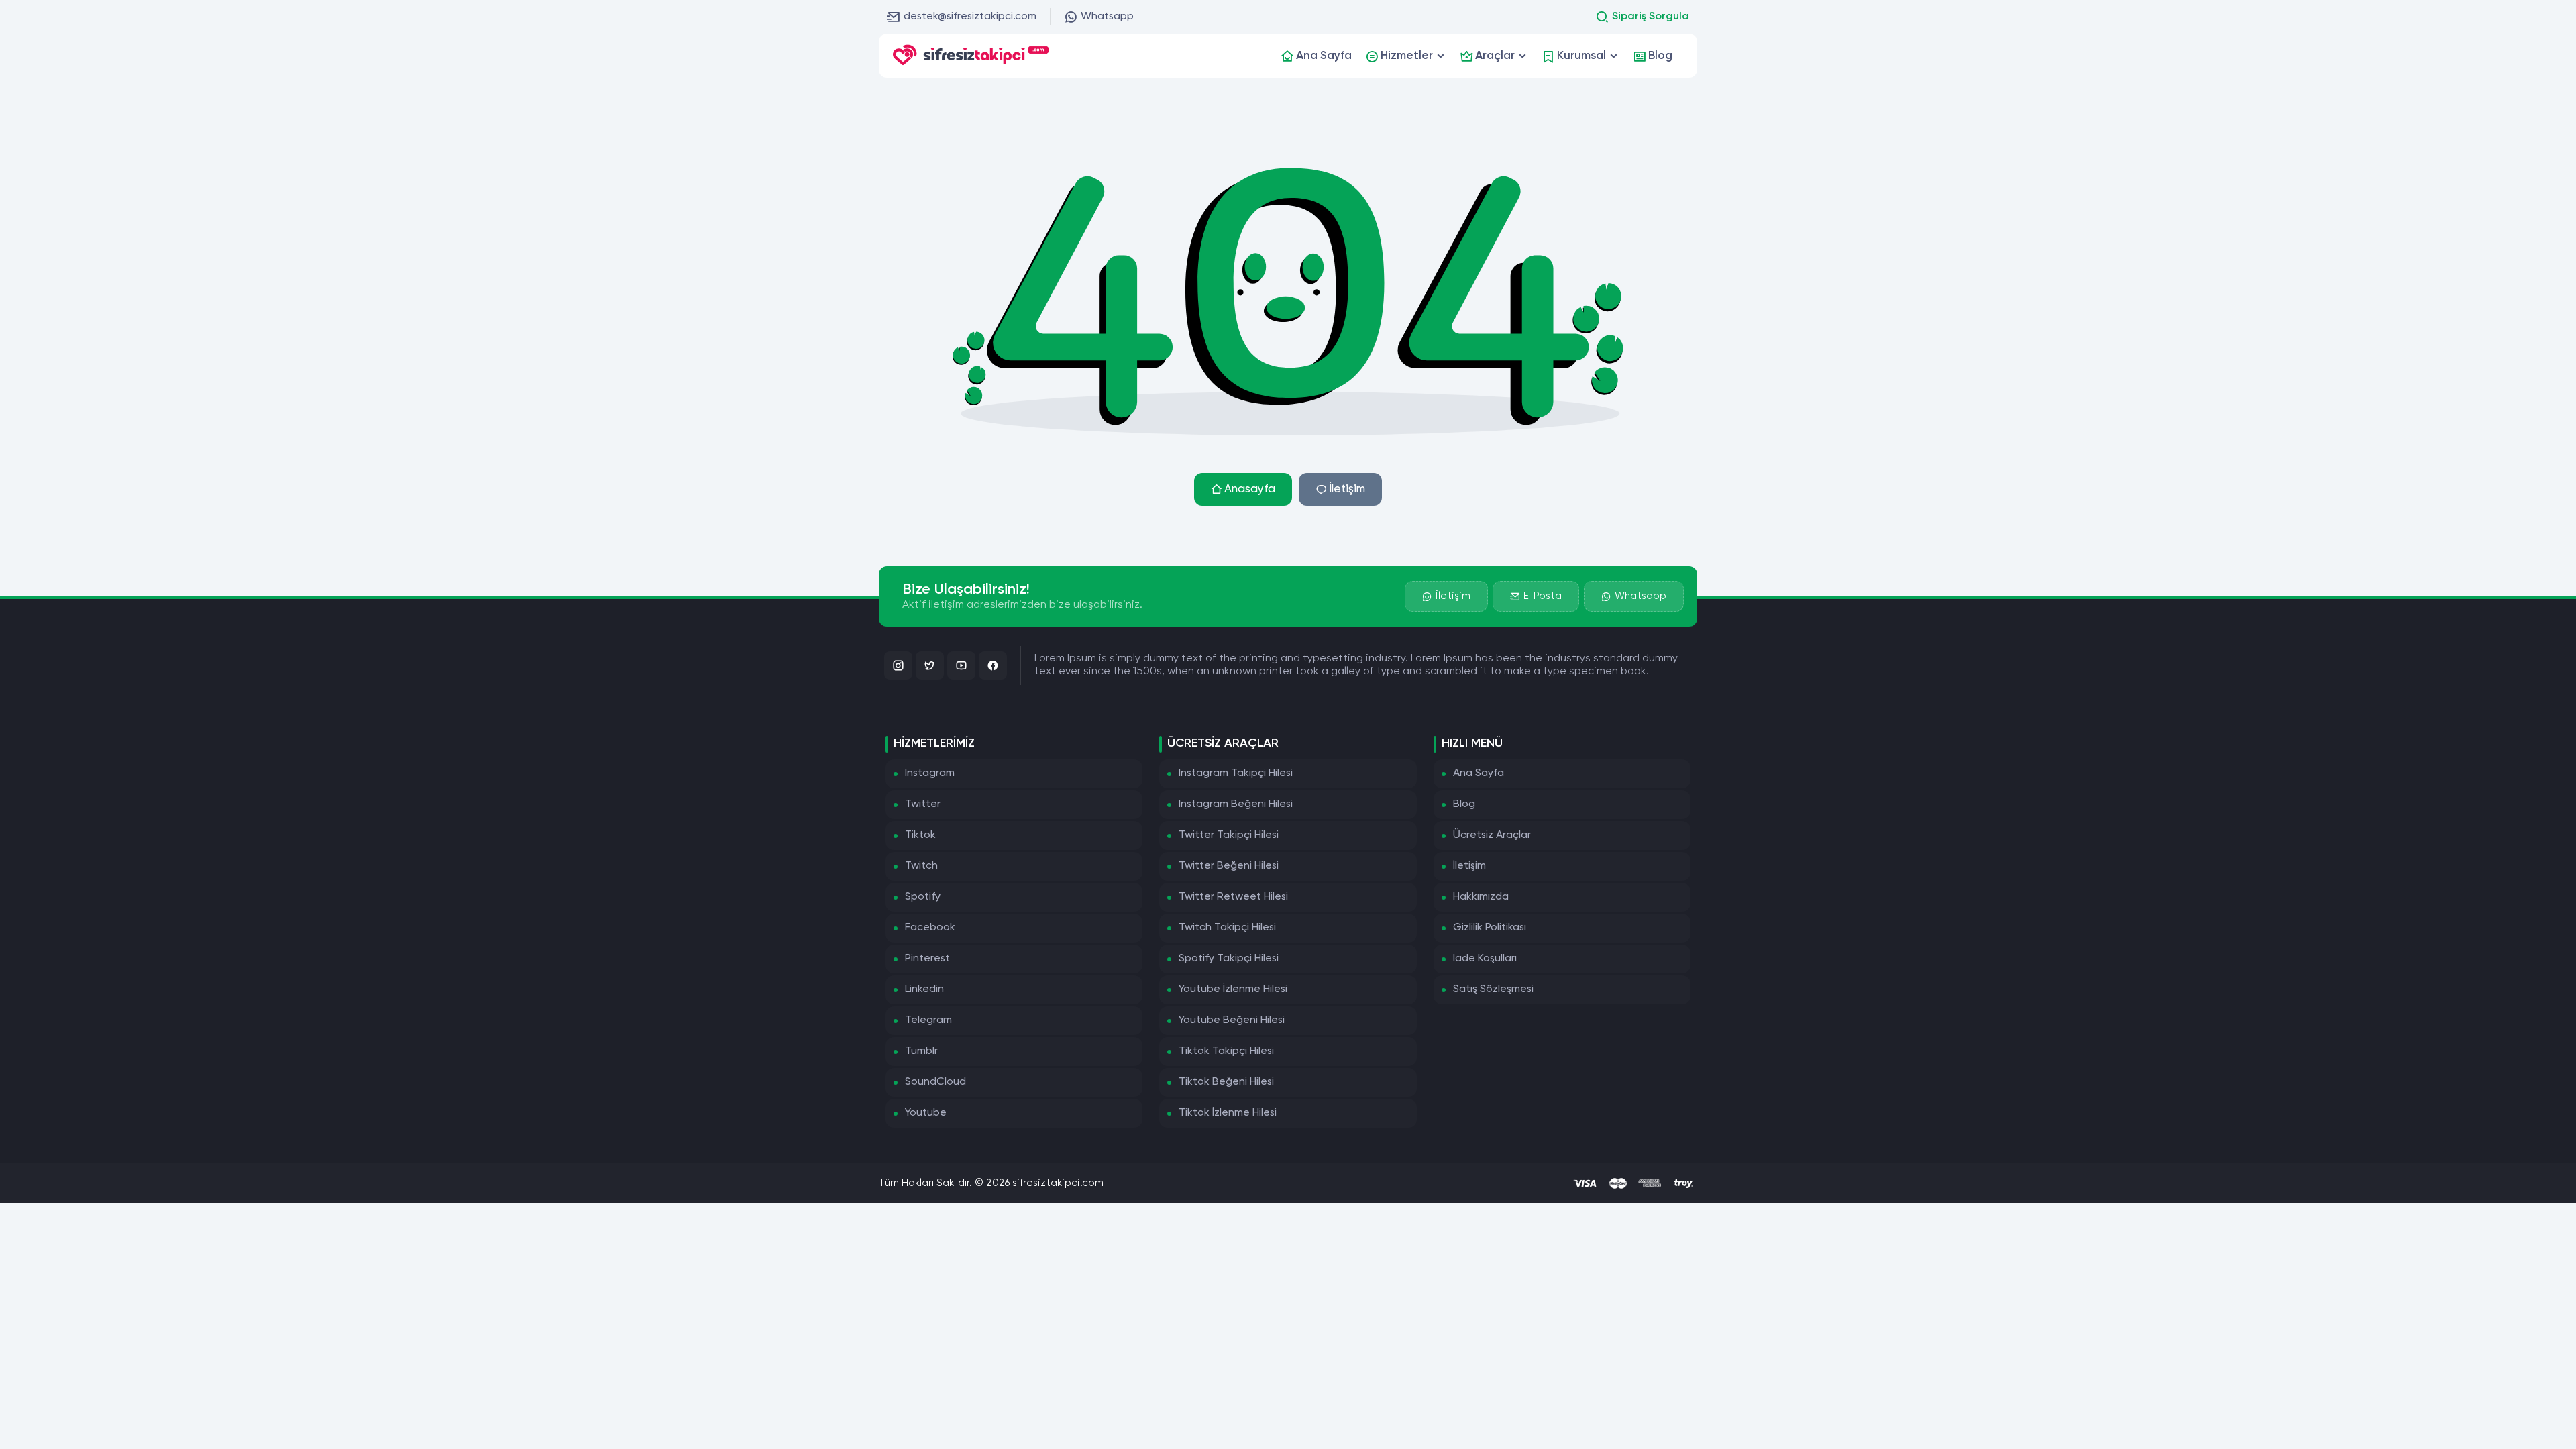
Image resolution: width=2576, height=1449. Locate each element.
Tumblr (921, 1051)
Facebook (930, 928)
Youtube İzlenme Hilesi (1233, 989)
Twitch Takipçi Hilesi (1227, 928)
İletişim (1347, 489)
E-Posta (1543, 596)
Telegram (928, 1020)
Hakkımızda (1481, 897)
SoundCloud (935, 1082)
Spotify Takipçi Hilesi (1229, 959)
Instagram (930, 773)
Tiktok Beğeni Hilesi (1226, 1082)
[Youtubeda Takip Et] (961, 665)
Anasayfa (1250, 489)
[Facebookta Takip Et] (993, 665)
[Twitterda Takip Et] (930, 665)
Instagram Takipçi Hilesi (1236, 773)
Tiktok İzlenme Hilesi (1228, 1113)
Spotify (923, 897)
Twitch (921, 866)
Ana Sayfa (1479, 773)
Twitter (923, 804)
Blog (1464, 804)
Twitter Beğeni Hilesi (1229, 866)
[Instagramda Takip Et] (898, 665)
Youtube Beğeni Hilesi (1232, 1020)
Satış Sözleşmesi (1493, 989)
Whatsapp (1107, 17)
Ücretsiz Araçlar (1492, 835)
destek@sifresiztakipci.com (970, 17)
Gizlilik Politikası (1490, 928)
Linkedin (924, 989)
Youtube (926, 1113)
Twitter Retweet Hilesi (1233, 897)
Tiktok (920, 835)
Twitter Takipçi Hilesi (1229, 835)
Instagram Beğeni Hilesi (1236, 804)
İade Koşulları (1485, 959)
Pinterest (927, 959)
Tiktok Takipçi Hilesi (1226, 1051)
